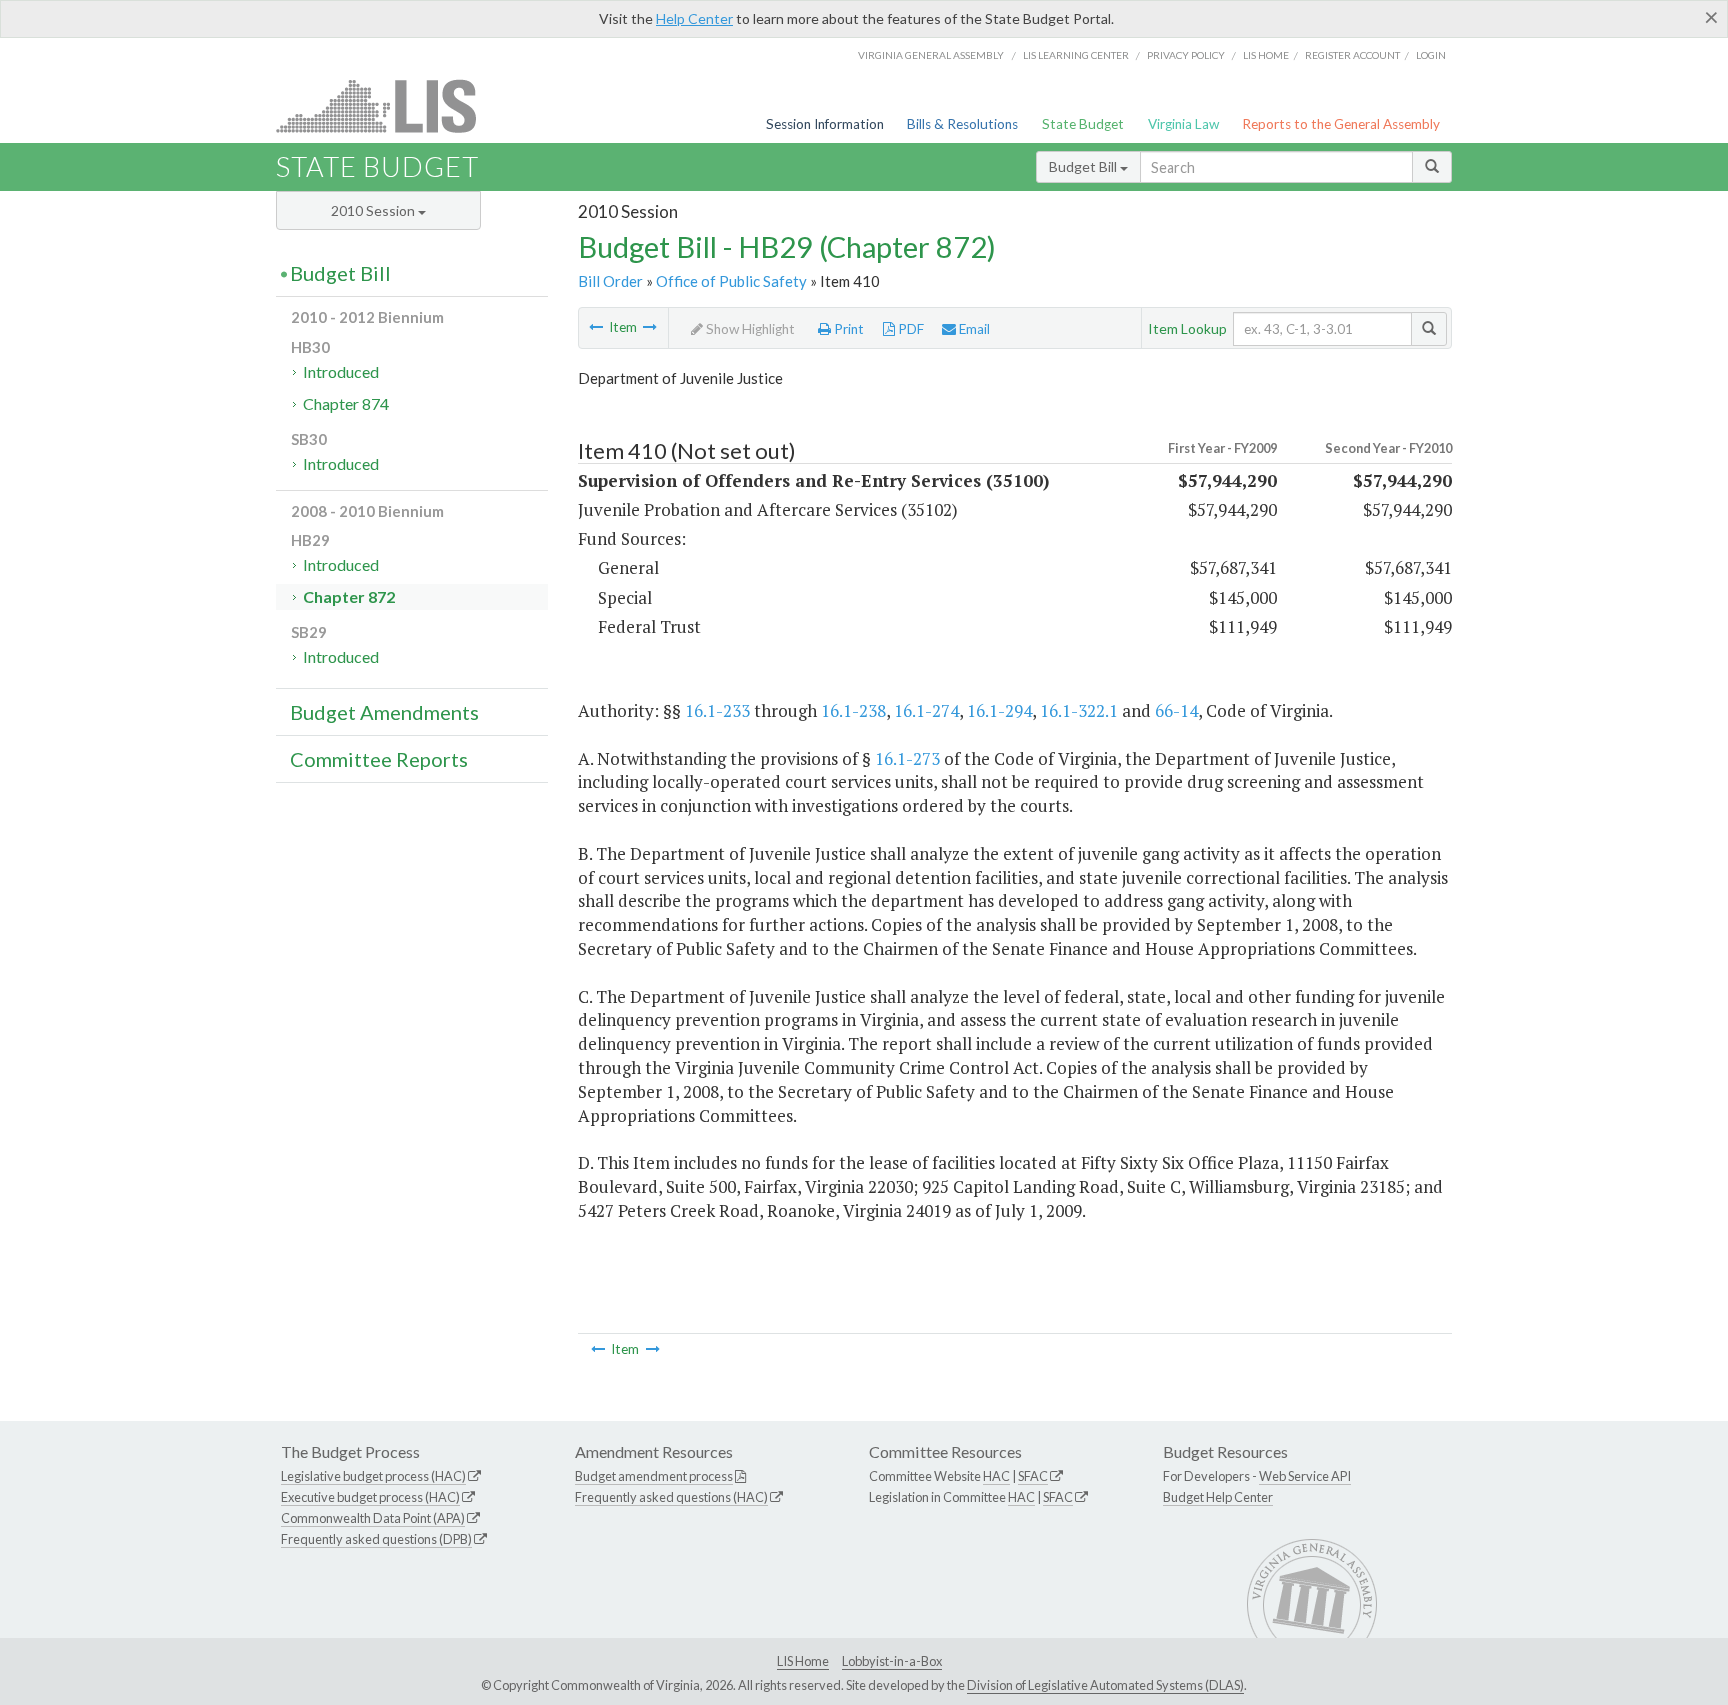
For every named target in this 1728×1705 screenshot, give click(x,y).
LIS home (1266, 55)
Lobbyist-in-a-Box (892, 1661)
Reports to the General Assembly (1341, 124)
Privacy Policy (1186, 55)
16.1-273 (907, 758)
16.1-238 (853, 710)
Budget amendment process (654, 1476)
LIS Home (803, 1661)
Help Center (694, 18)
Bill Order (610, 281)
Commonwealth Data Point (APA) (373, 1518)
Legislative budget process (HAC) (373, 1476)
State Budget (1083, 124)
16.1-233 (717, 710)
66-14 (1176, 710)
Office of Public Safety (731, 281)
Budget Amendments (384, 712)
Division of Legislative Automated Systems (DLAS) (1105, 1685)
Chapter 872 (349, 596)
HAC (996, 1476)
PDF (909, 329)
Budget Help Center (1218, 1497)
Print (847, 329)
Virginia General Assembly (931, 55)
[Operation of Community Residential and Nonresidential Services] (596, 327)
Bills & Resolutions (962, 124)
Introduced (341, 371)
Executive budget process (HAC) (370, 1497)
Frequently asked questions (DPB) (376, 1539)
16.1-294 (999, 710)
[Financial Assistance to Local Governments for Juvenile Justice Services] (650, 327)
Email (973, 329)
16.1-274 (926, 710)
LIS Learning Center (1076, 55)
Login (1431, 55)
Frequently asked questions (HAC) (671, 1497)
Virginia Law (1183, 124)
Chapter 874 (346, 403)
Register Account (1352, 55)
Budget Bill (1084, 166)
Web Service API (1305, 1476)
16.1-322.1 (1079, 710)
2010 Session (374, 210)
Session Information (825, 124)
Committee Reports (379, 759)
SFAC (1033, 1476)
